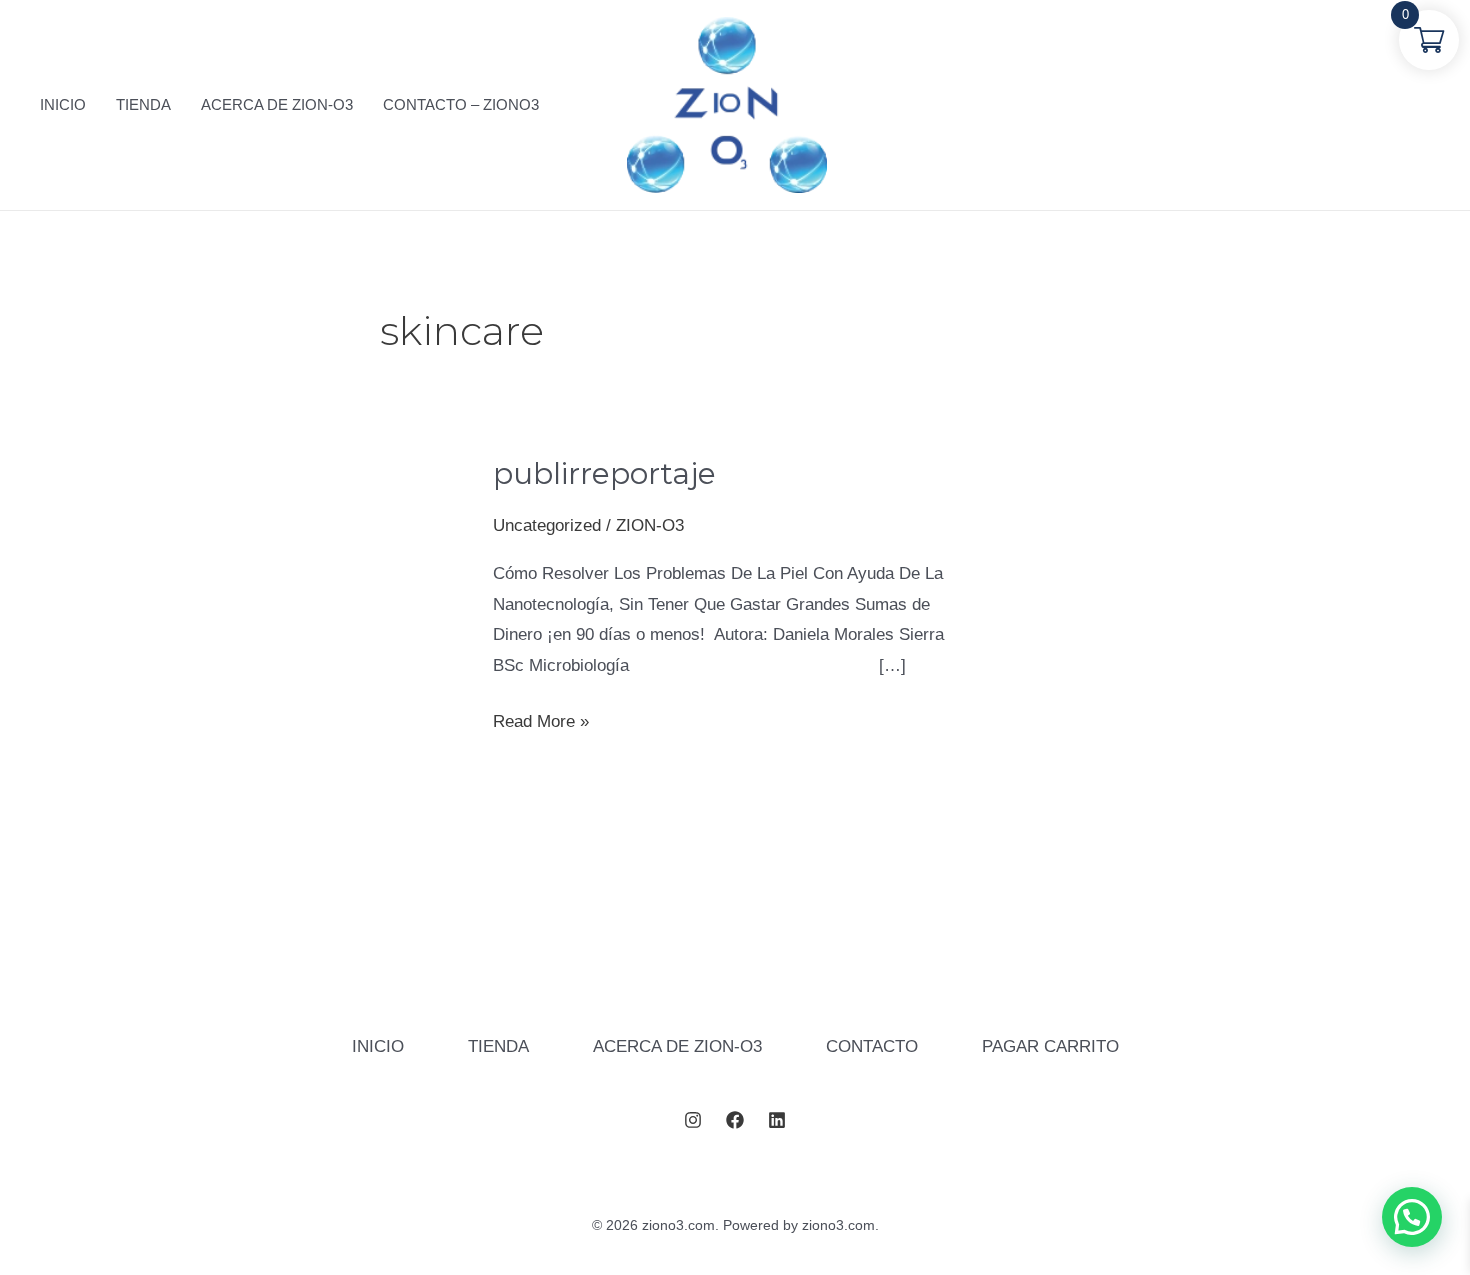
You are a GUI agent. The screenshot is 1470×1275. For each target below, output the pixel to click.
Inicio (63, 104)
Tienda (143, 104)
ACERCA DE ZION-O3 (677, 1046)
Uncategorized (547, 525)
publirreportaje (604, 473)
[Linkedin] (777, 1120)
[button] (1412, 1217)
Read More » (541, 721)
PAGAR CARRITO (1050, 1046)
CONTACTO (872, 1046)
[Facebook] (735, 1120)
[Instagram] (693, 1120)
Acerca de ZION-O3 (277, 104)
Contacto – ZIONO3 (461, 104)
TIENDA (498, 1046)
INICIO (378, 1046)
